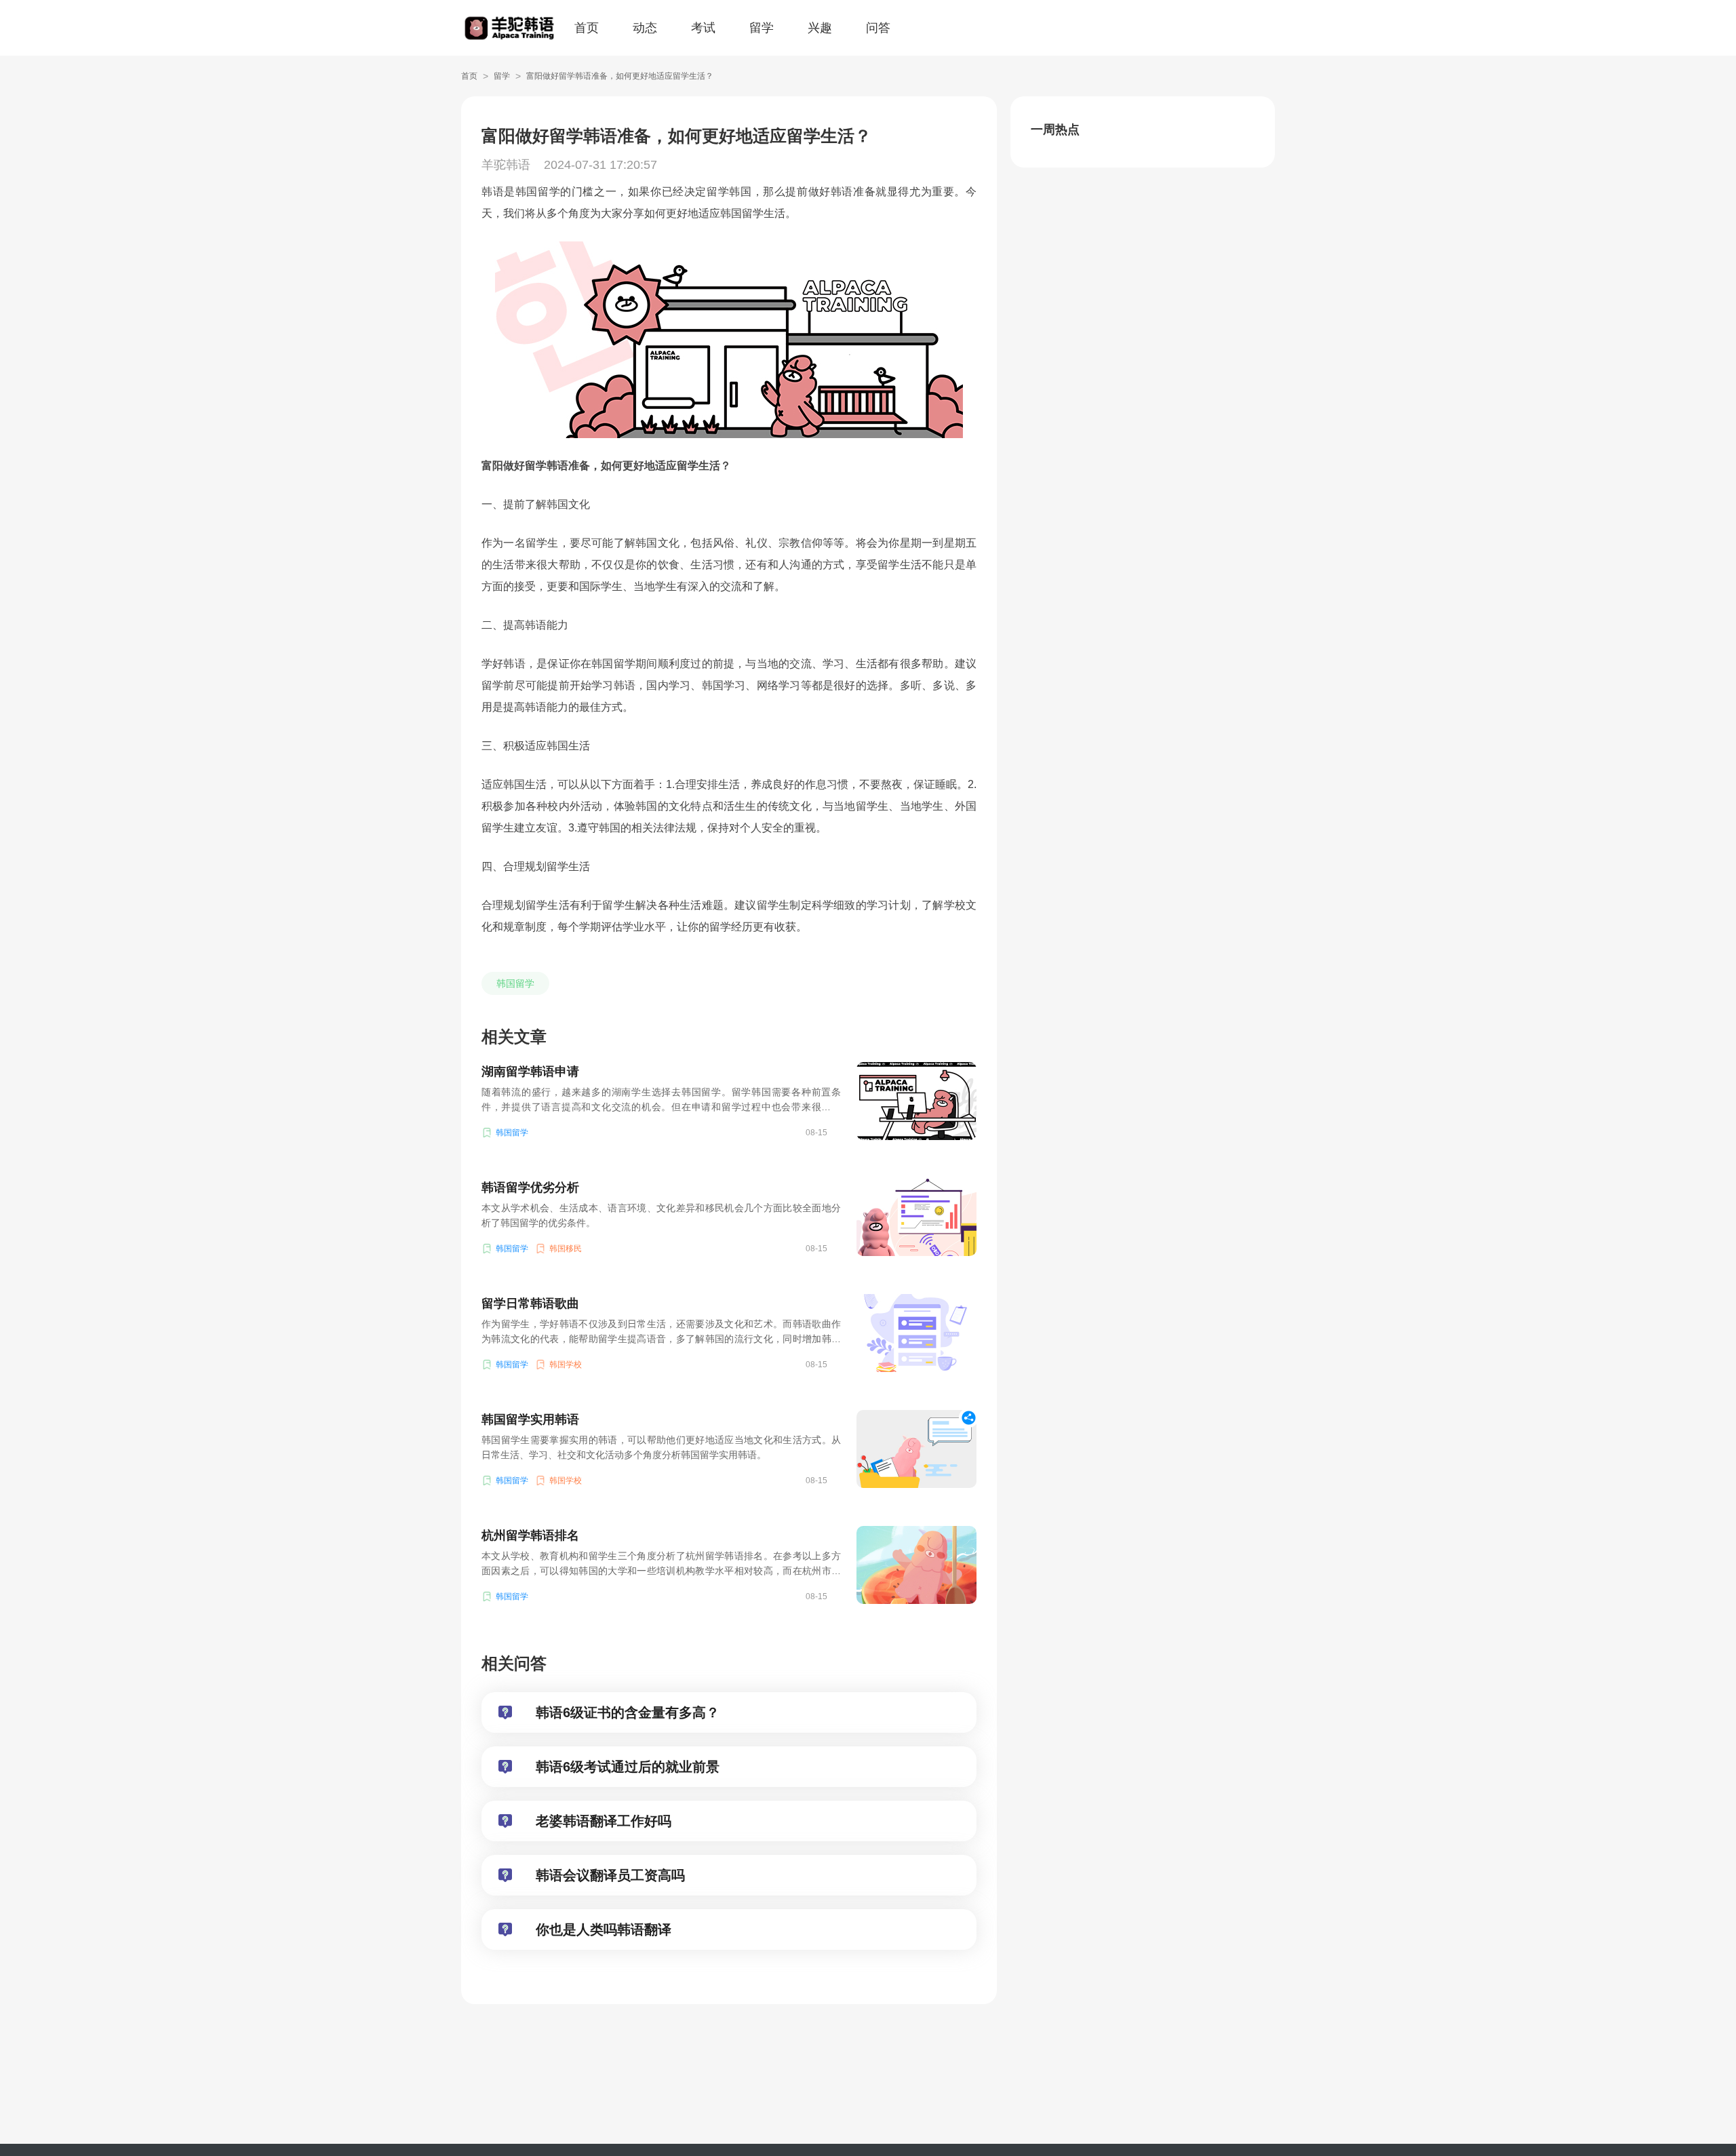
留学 (762, 28)
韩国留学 (515, 983)
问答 (878, 28)
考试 (703, 28)
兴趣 (820, 28)
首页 (587, 28)
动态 (645, 28)
